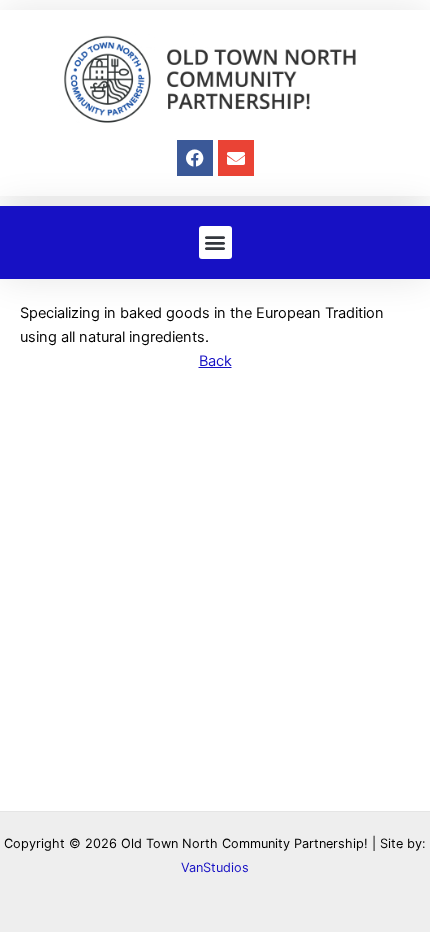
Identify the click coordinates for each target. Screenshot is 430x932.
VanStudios (215, 867)
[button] (215, 242)
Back (215, 361)
